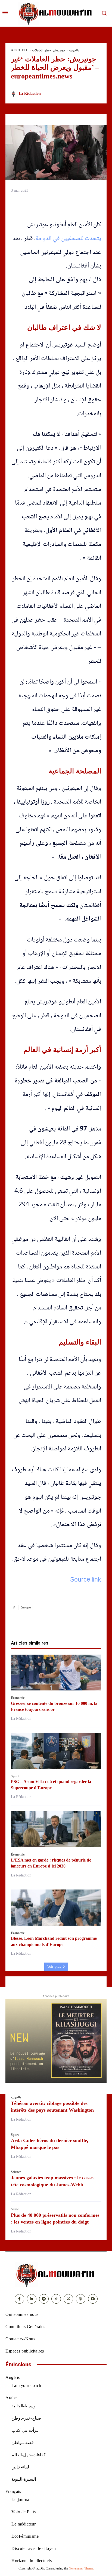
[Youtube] (93, 2299)
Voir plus (54, 1966)
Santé (15, 2209)
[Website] (81, 2299)
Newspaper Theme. (81, 2568)
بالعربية (74, 50)
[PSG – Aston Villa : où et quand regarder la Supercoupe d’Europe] (56, 1751)
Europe (26, 1607)
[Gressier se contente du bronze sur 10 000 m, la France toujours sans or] (56, 1673)
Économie (18, 1698)
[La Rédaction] (14, 94)
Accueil (20, 50)
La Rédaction (30, 94)
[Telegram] (87, 1623)
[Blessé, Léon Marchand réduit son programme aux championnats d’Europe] (56, 1908)
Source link (86, 1580)
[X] (37, 1623)
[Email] (75, 1623)
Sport (15, 1776)
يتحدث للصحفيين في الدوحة (68, 239)
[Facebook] (25, 1623)
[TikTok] (56, 2299)
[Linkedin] (62, 1623)
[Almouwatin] (56, 13)
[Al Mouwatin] (56, 2275)
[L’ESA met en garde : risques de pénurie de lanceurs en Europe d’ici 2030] (56, 1829)
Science (16, 2172)
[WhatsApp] (50, 1623)
